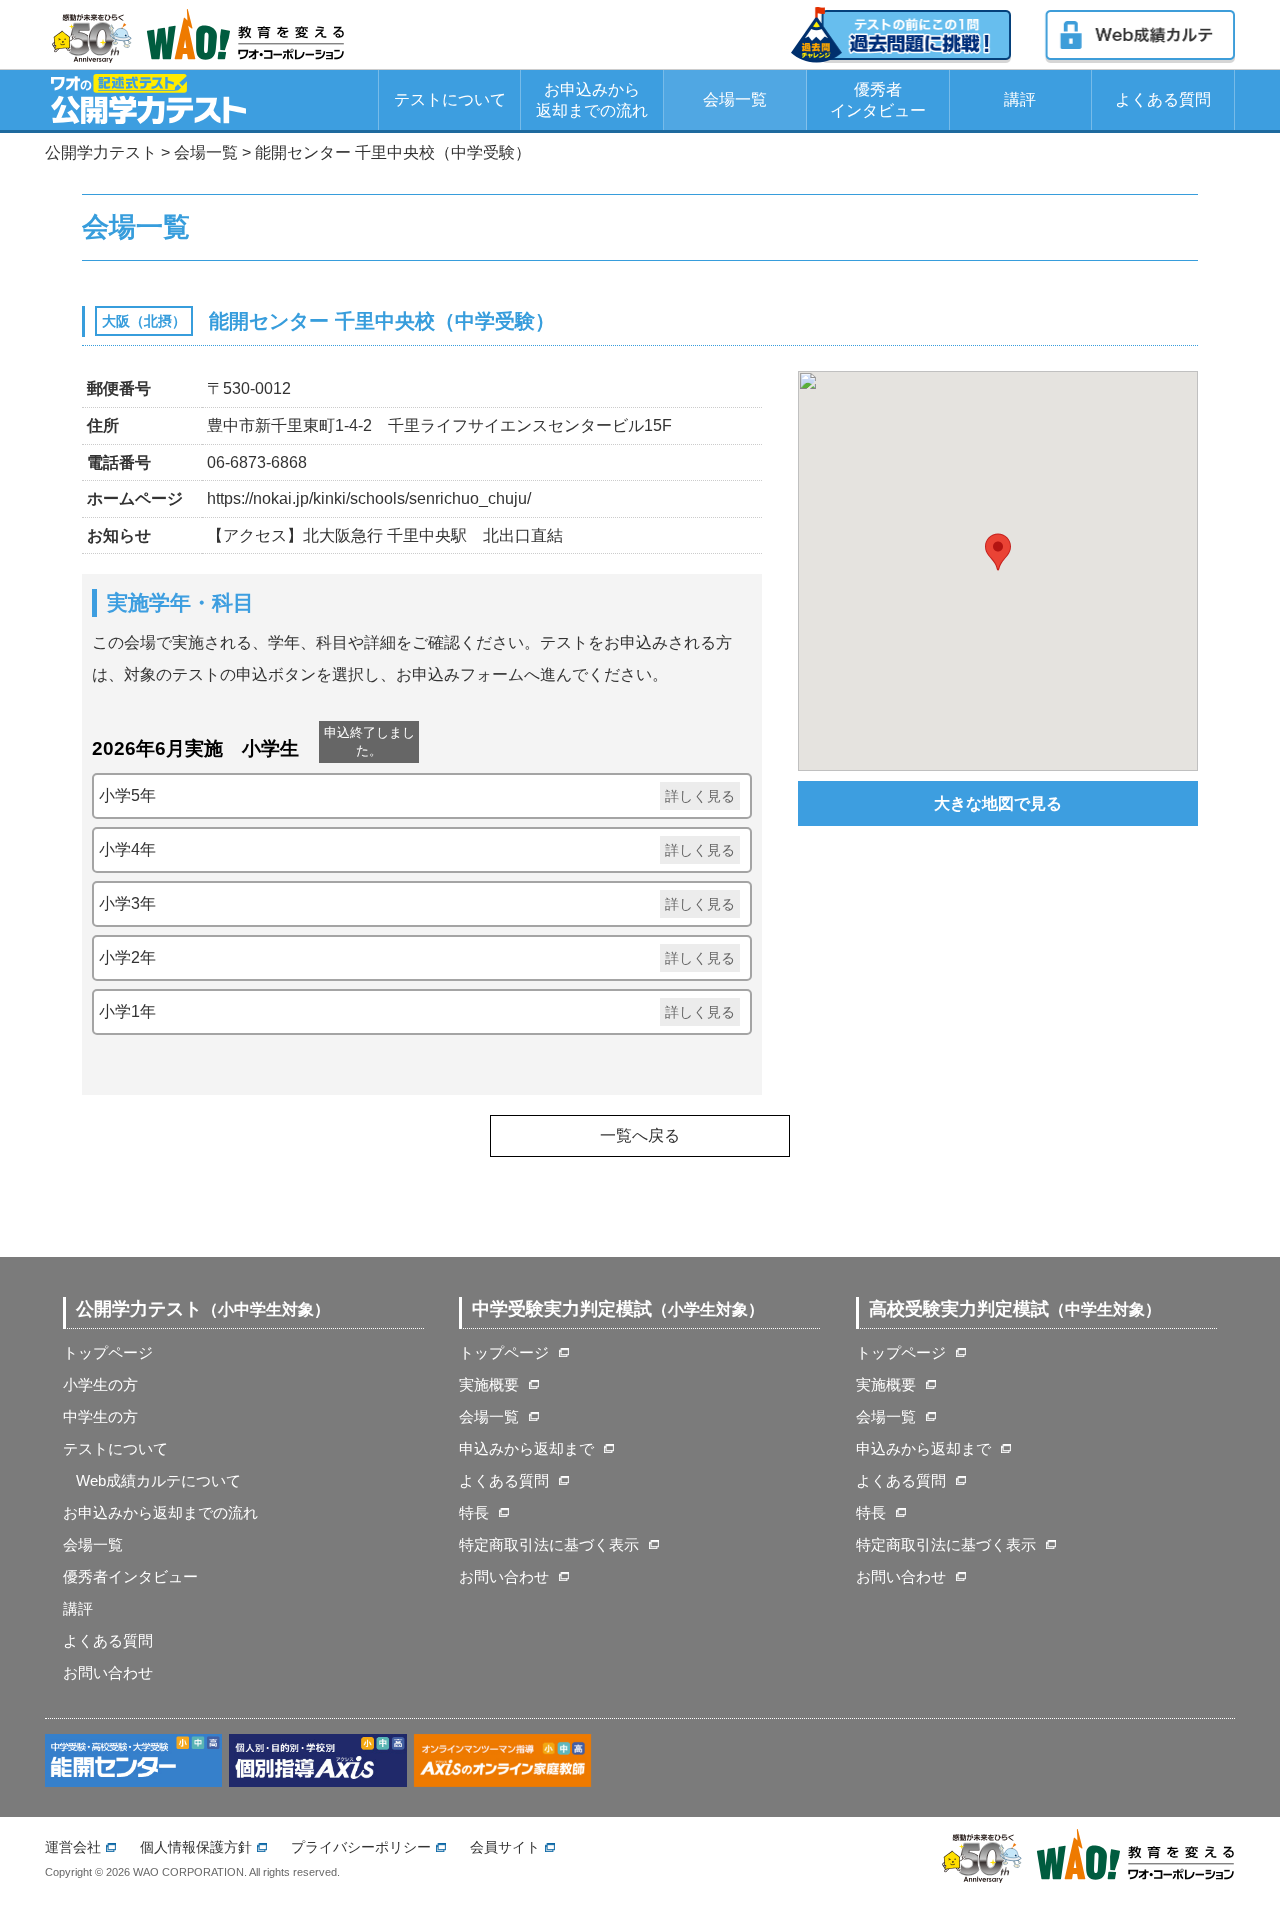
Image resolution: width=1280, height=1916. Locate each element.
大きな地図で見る (998, 803)
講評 (1020, 99)
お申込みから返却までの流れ (592, 100)
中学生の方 (100, 1416)
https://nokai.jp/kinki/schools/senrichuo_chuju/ (369, 498)
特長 (474, 1512)
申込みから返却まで (526, 1448)
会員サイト (505, 1847)
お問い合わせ (108, 1672)
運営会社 (73, 1847)
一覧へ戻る (640, 1135)
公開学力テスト (101, 152)
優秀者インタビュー (878, 100)
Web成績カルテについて (158, 1480)
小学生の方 (100, 1384)
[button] (998, 552)
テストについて (450, 99)
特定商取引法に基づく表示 (549, 1544)
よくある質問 (1163, 99)
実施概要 (489, 1384)
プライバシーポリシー (361, 1847)
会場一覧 (735, 99)
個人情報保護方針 (196, 1847)
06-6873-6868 (257, 462)
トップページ (108, 1352)
